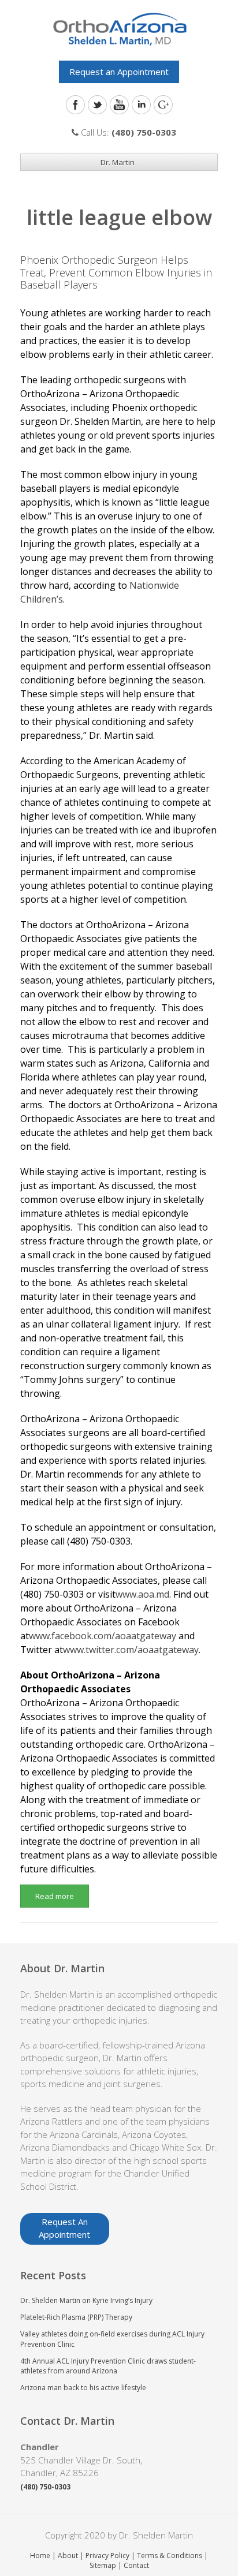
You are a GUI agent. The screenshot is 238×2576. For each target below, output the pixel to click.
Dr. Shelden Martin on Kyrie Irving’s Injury (86, 2300)
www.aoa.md (142, 1594)
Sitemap (103, 2565)
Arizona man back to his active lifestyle (83, 2388)
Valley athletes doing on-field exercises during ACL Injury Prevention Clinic (112, 2339)
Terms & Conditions (170, 2556)
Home (40, 2556)
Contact (136, 2565)
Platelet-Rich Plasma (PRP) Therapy (76, 2317)
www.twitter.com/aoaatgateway (131, 1650)
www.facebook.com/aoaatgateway (103, 1636)
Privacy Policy (107, 2556)
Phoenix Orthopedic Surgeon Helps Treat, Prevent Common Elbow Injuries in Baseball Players (116, 272)
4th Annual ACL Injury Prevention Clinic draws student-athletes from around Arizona (108, 2366)
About (68, 2556)
